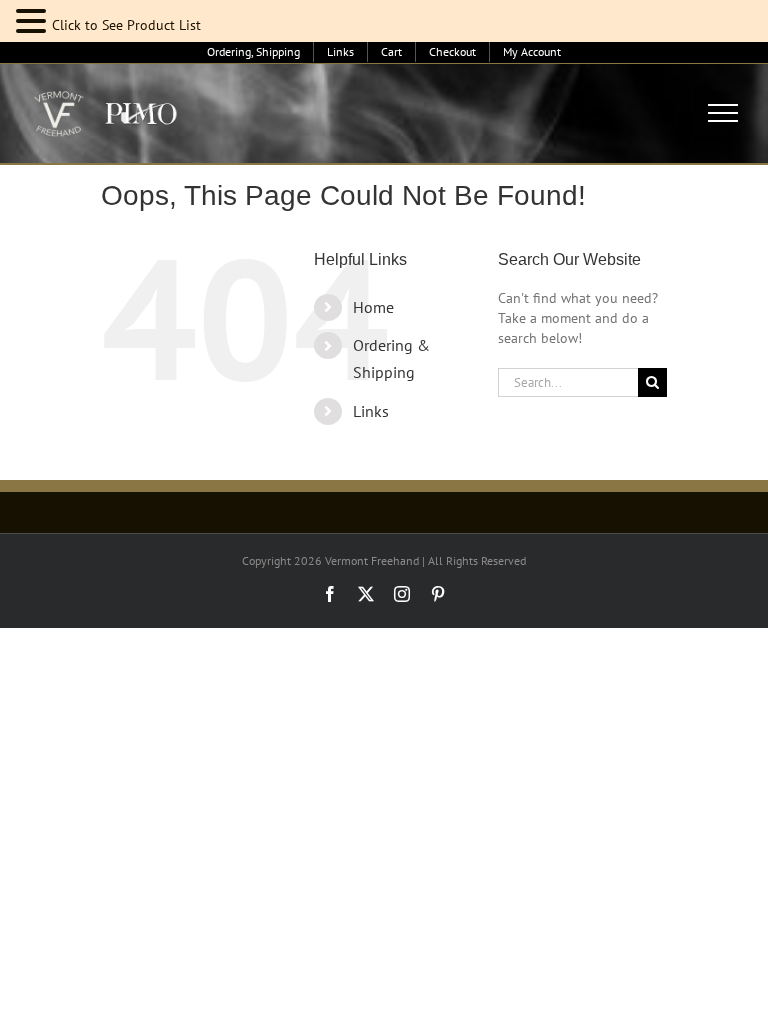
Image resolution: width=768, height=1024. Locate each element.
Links (371, 411)
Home (373, 307)
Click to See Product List (126, 25)
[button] (34, 21)
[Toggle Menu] (723, 113)
